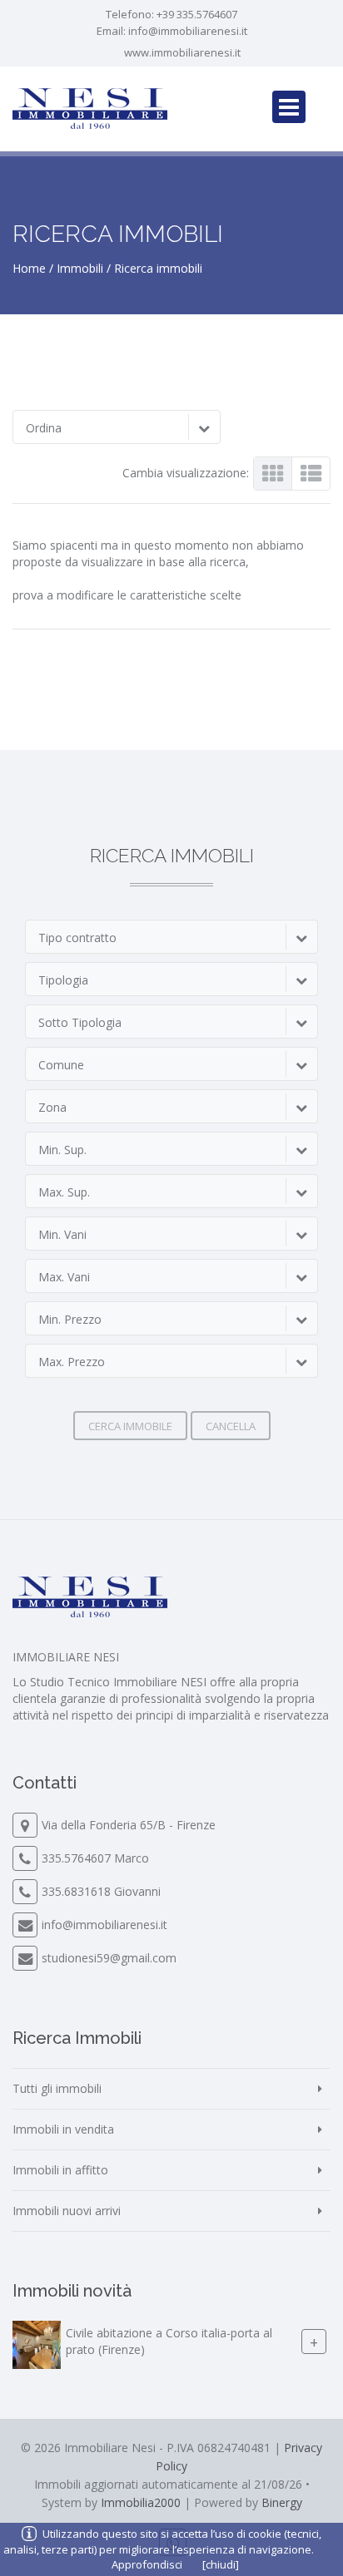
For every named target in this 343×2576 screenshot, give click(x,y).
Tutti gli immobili (57, 2088)
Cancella (231, 1426)
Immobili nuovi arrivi (67, 2211)
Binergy (282, 2502)
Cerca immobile (130, 1426)
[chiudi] (221, 2564)
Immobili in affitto (60, 2170)
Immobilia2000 (141, 2502)
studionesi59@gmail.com (109, 1958)
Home (29, 268)
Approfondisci (147, 2564)
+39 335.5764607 (197, 14)
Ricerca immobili (158, 268)
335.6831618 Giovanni (101, 1891)
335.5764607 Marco (95, 1858)
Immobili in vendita (63, 2129)
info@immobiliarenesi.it (188, 31)
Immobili (80, 268)
